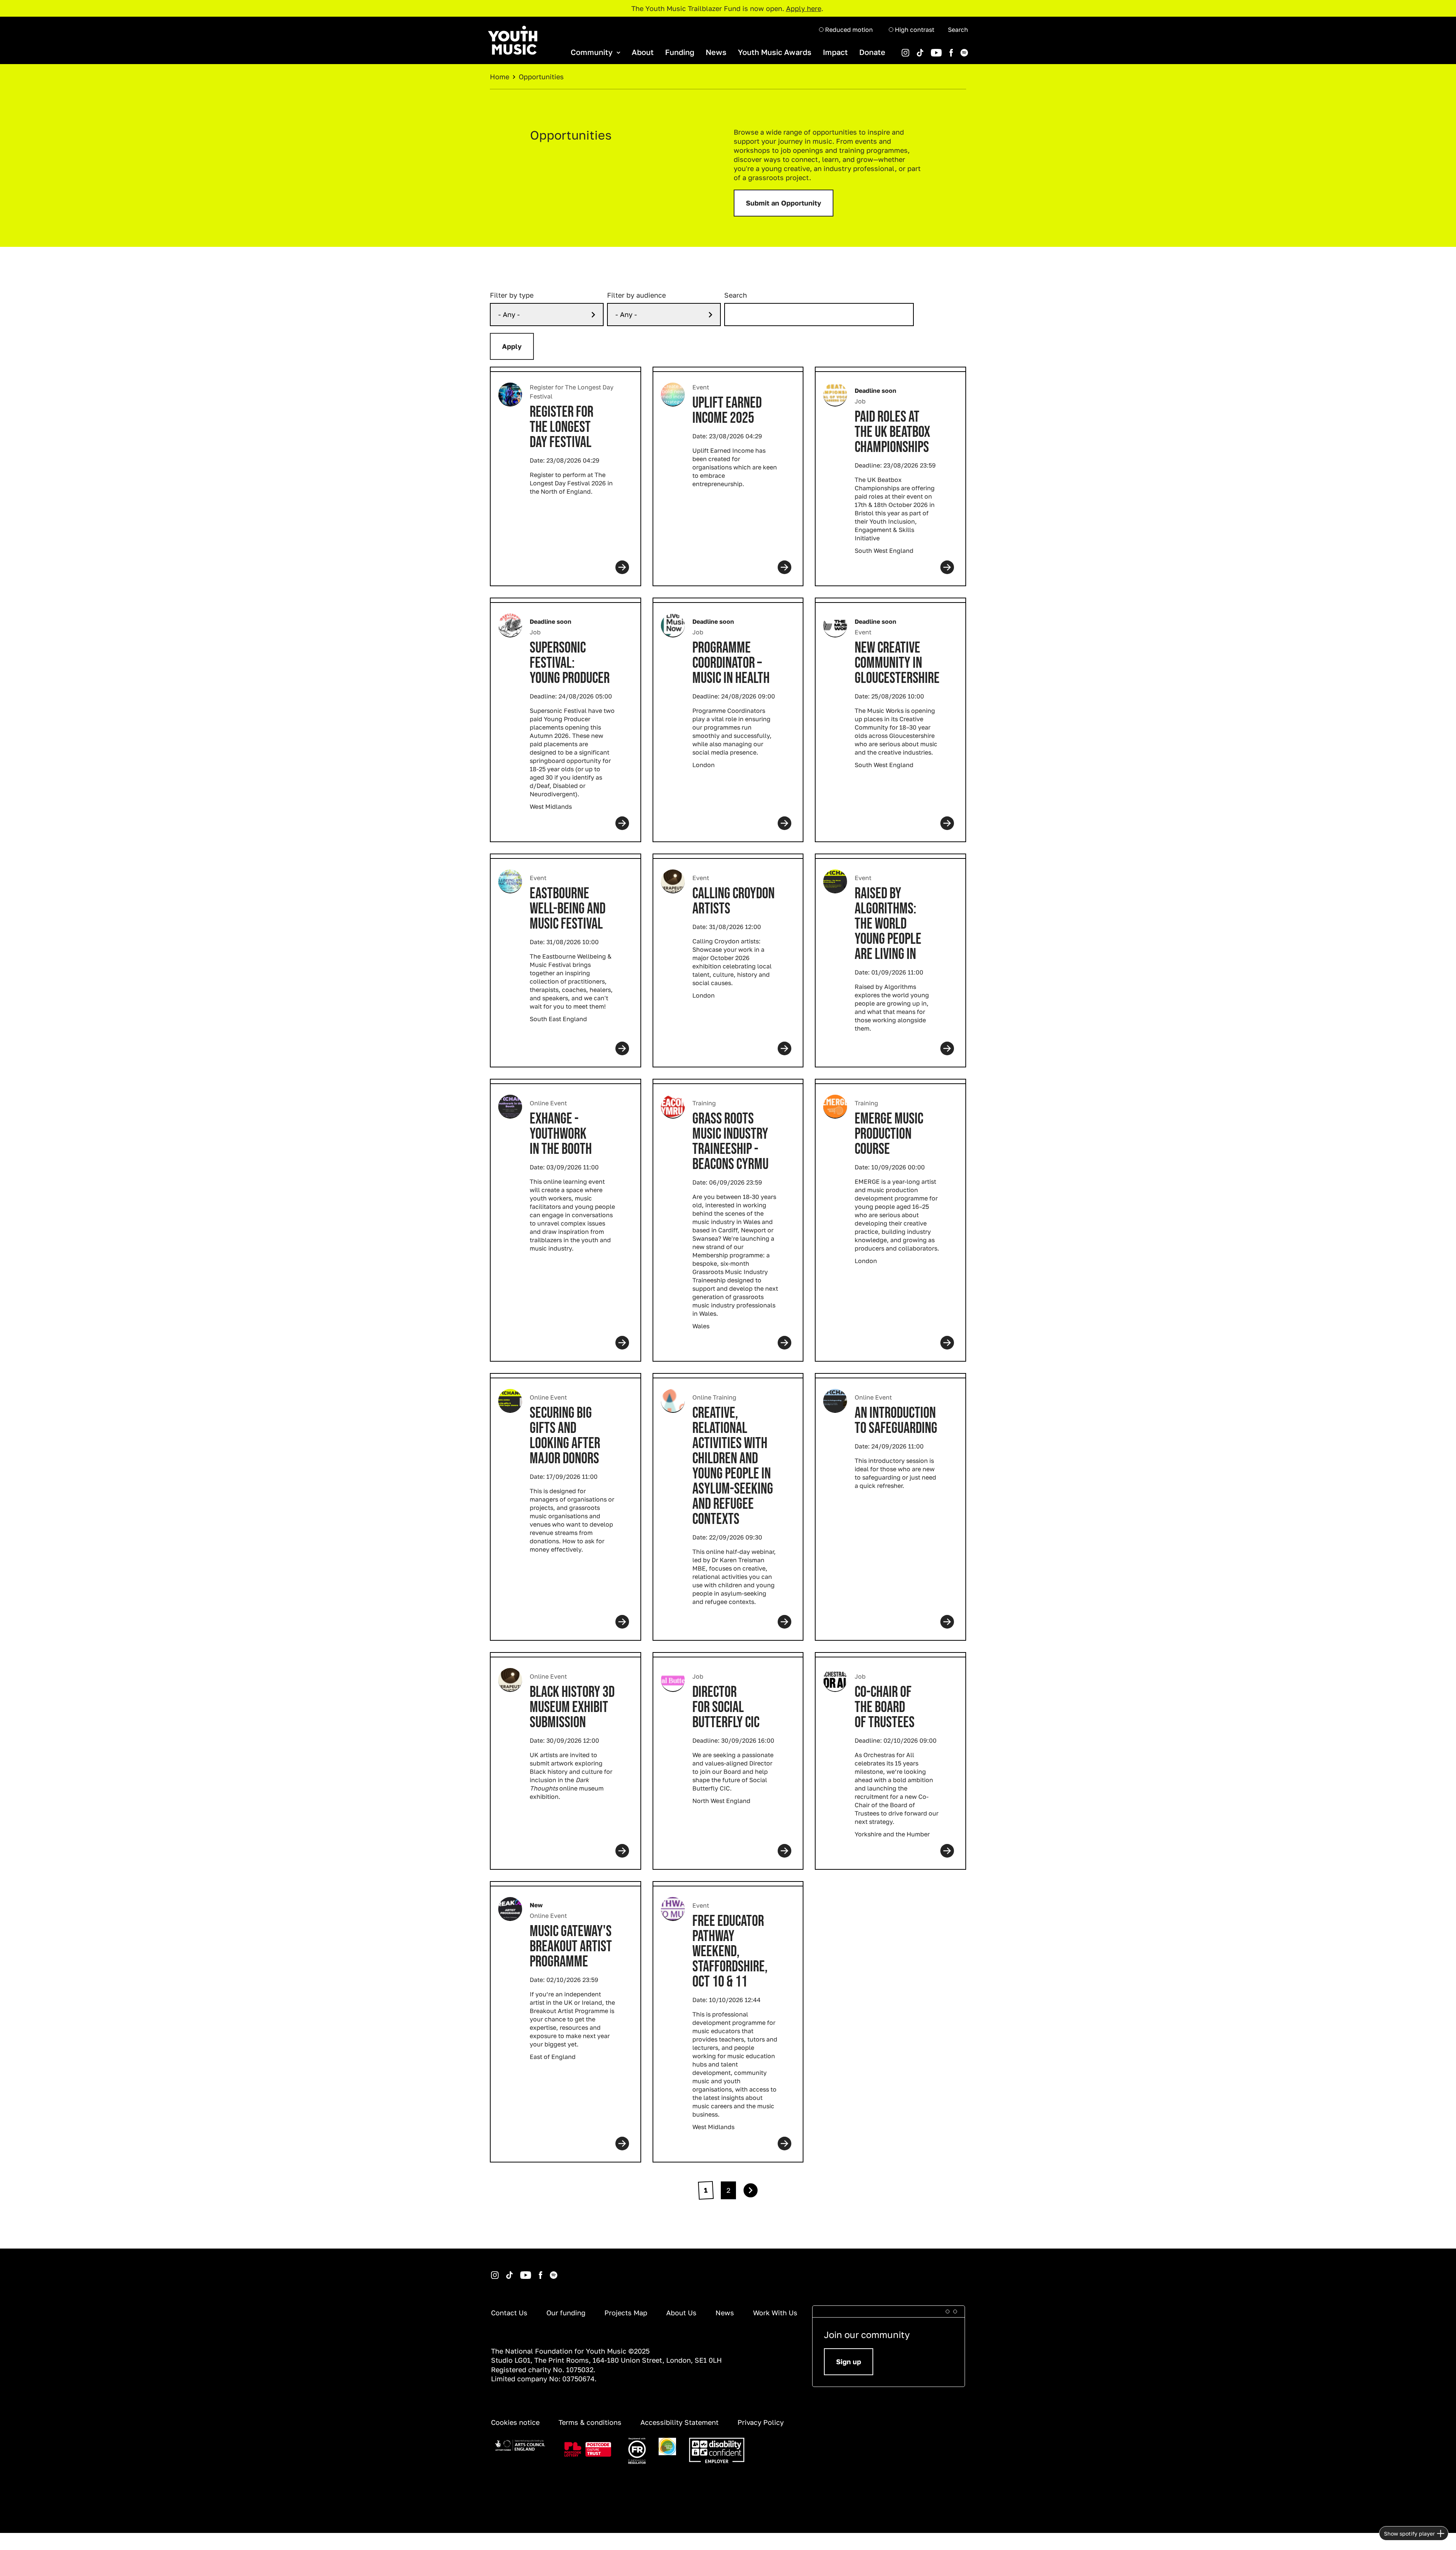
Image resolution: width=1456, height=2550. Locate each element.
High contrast (914, 30)
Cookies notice (515, 2422)
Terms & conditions (590, 2422)
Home (500, 77)
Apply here (804, 8)
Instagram (492, 2271)
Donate (872, 52)
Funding (680, 52)
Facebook (943, 49)
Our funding (566, 2313)
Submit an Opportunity (784, 203)
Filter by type (512, 295)
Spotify (954, 49)
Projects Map (626, 2313)
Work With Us (775, 2313)
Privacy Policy (761, 2422)
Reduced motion (848, 30)
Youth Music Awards (775, 52)
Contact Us (509, 2313)
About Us (681, 2313)
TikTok (910, 49)
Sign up (849, 2362)
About (643, 52)
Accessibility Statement (679, 2422)
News (716, 52)
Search (958, 30)
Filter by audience (636, 295)
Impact (835, 52)
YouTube (925, 49)
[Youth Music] (513, 40)
